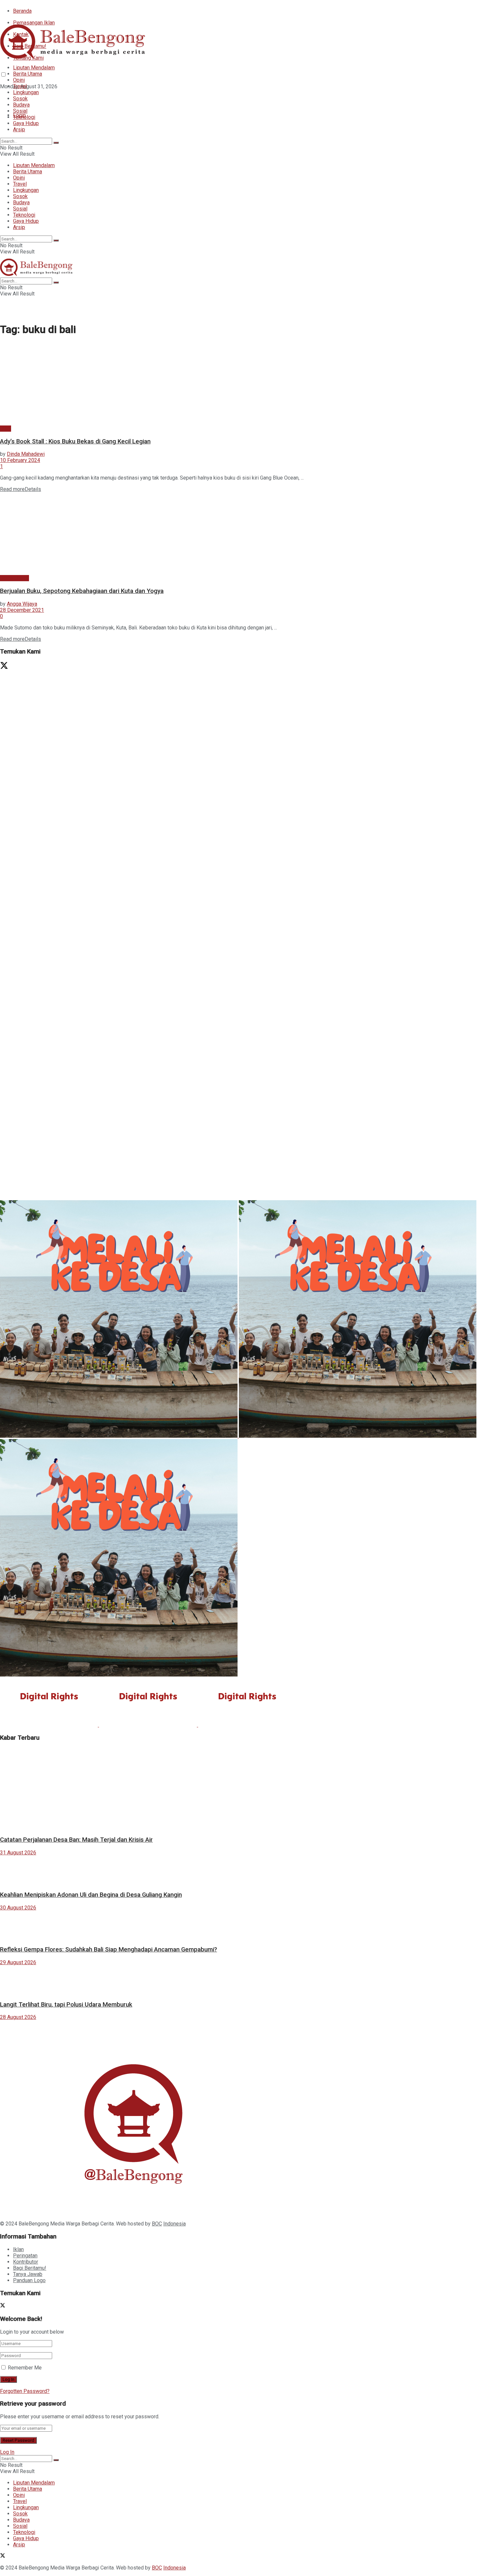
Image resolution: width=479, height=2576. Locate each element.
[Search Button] (56, 143)
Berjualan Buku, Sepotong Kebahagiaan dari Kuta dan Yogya (82, 591)
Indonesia (174, 2224)
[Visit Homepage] (75, 58)
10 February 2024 (20, 460)
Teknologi (24, 117)
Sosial (20, 111)
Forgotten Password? (25, 2391)
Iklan (18, 2249)
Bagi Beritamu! (30, 2268)
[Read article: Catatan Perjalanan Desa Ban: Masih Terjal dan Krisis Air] (239, 1789)
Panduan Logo (29, 2280)
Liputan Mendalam (34, 68)
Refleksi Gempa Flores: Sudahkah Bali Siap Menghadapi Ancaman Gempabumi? (109, 1950)
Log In (7, 2452)
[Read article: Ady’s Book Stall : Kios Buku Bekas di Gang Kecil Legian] (239, 384)
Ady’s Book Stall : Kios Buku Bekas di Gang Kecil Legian (75, 441)
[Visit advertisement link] (196, 890)
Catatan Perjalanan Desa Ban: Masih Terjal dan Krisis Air (76, 1840)
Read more (21, 489)
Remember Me (25, 2368)
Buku (6, 429)
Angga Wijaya (22, 604)
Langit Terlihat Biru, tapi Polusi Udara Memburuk (66, 2005)
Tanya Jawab (28, 2274)
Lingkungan (26, 92)
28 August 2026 (18, 2017)
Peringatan (25, 2256)
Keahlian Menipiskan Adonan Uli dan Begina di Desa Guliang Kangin (91, 1895)
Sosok (20, 99)
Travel (20, 86)
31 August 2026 (18, 1853)
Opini (19, 80)
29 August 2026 (18, 1962)
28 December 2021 (22, 610)
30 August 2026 (18, 1908)
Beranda (22, 11)
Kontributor (26, 2262)
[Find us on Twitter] (3, 98)
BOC (157, 2224)
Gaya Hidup (26, 123)
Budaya (21, 105)
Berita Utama (28, 74)
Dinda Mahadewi (26, 454)
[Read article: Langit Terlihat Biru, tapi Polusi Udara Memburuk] (239, 1980)
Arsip (19, 130)
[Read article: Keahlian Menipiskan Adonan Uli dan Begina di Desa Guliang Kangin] (239, 1870)
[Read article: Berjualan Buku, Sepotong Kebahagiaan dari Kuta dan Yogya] (239, 534)
